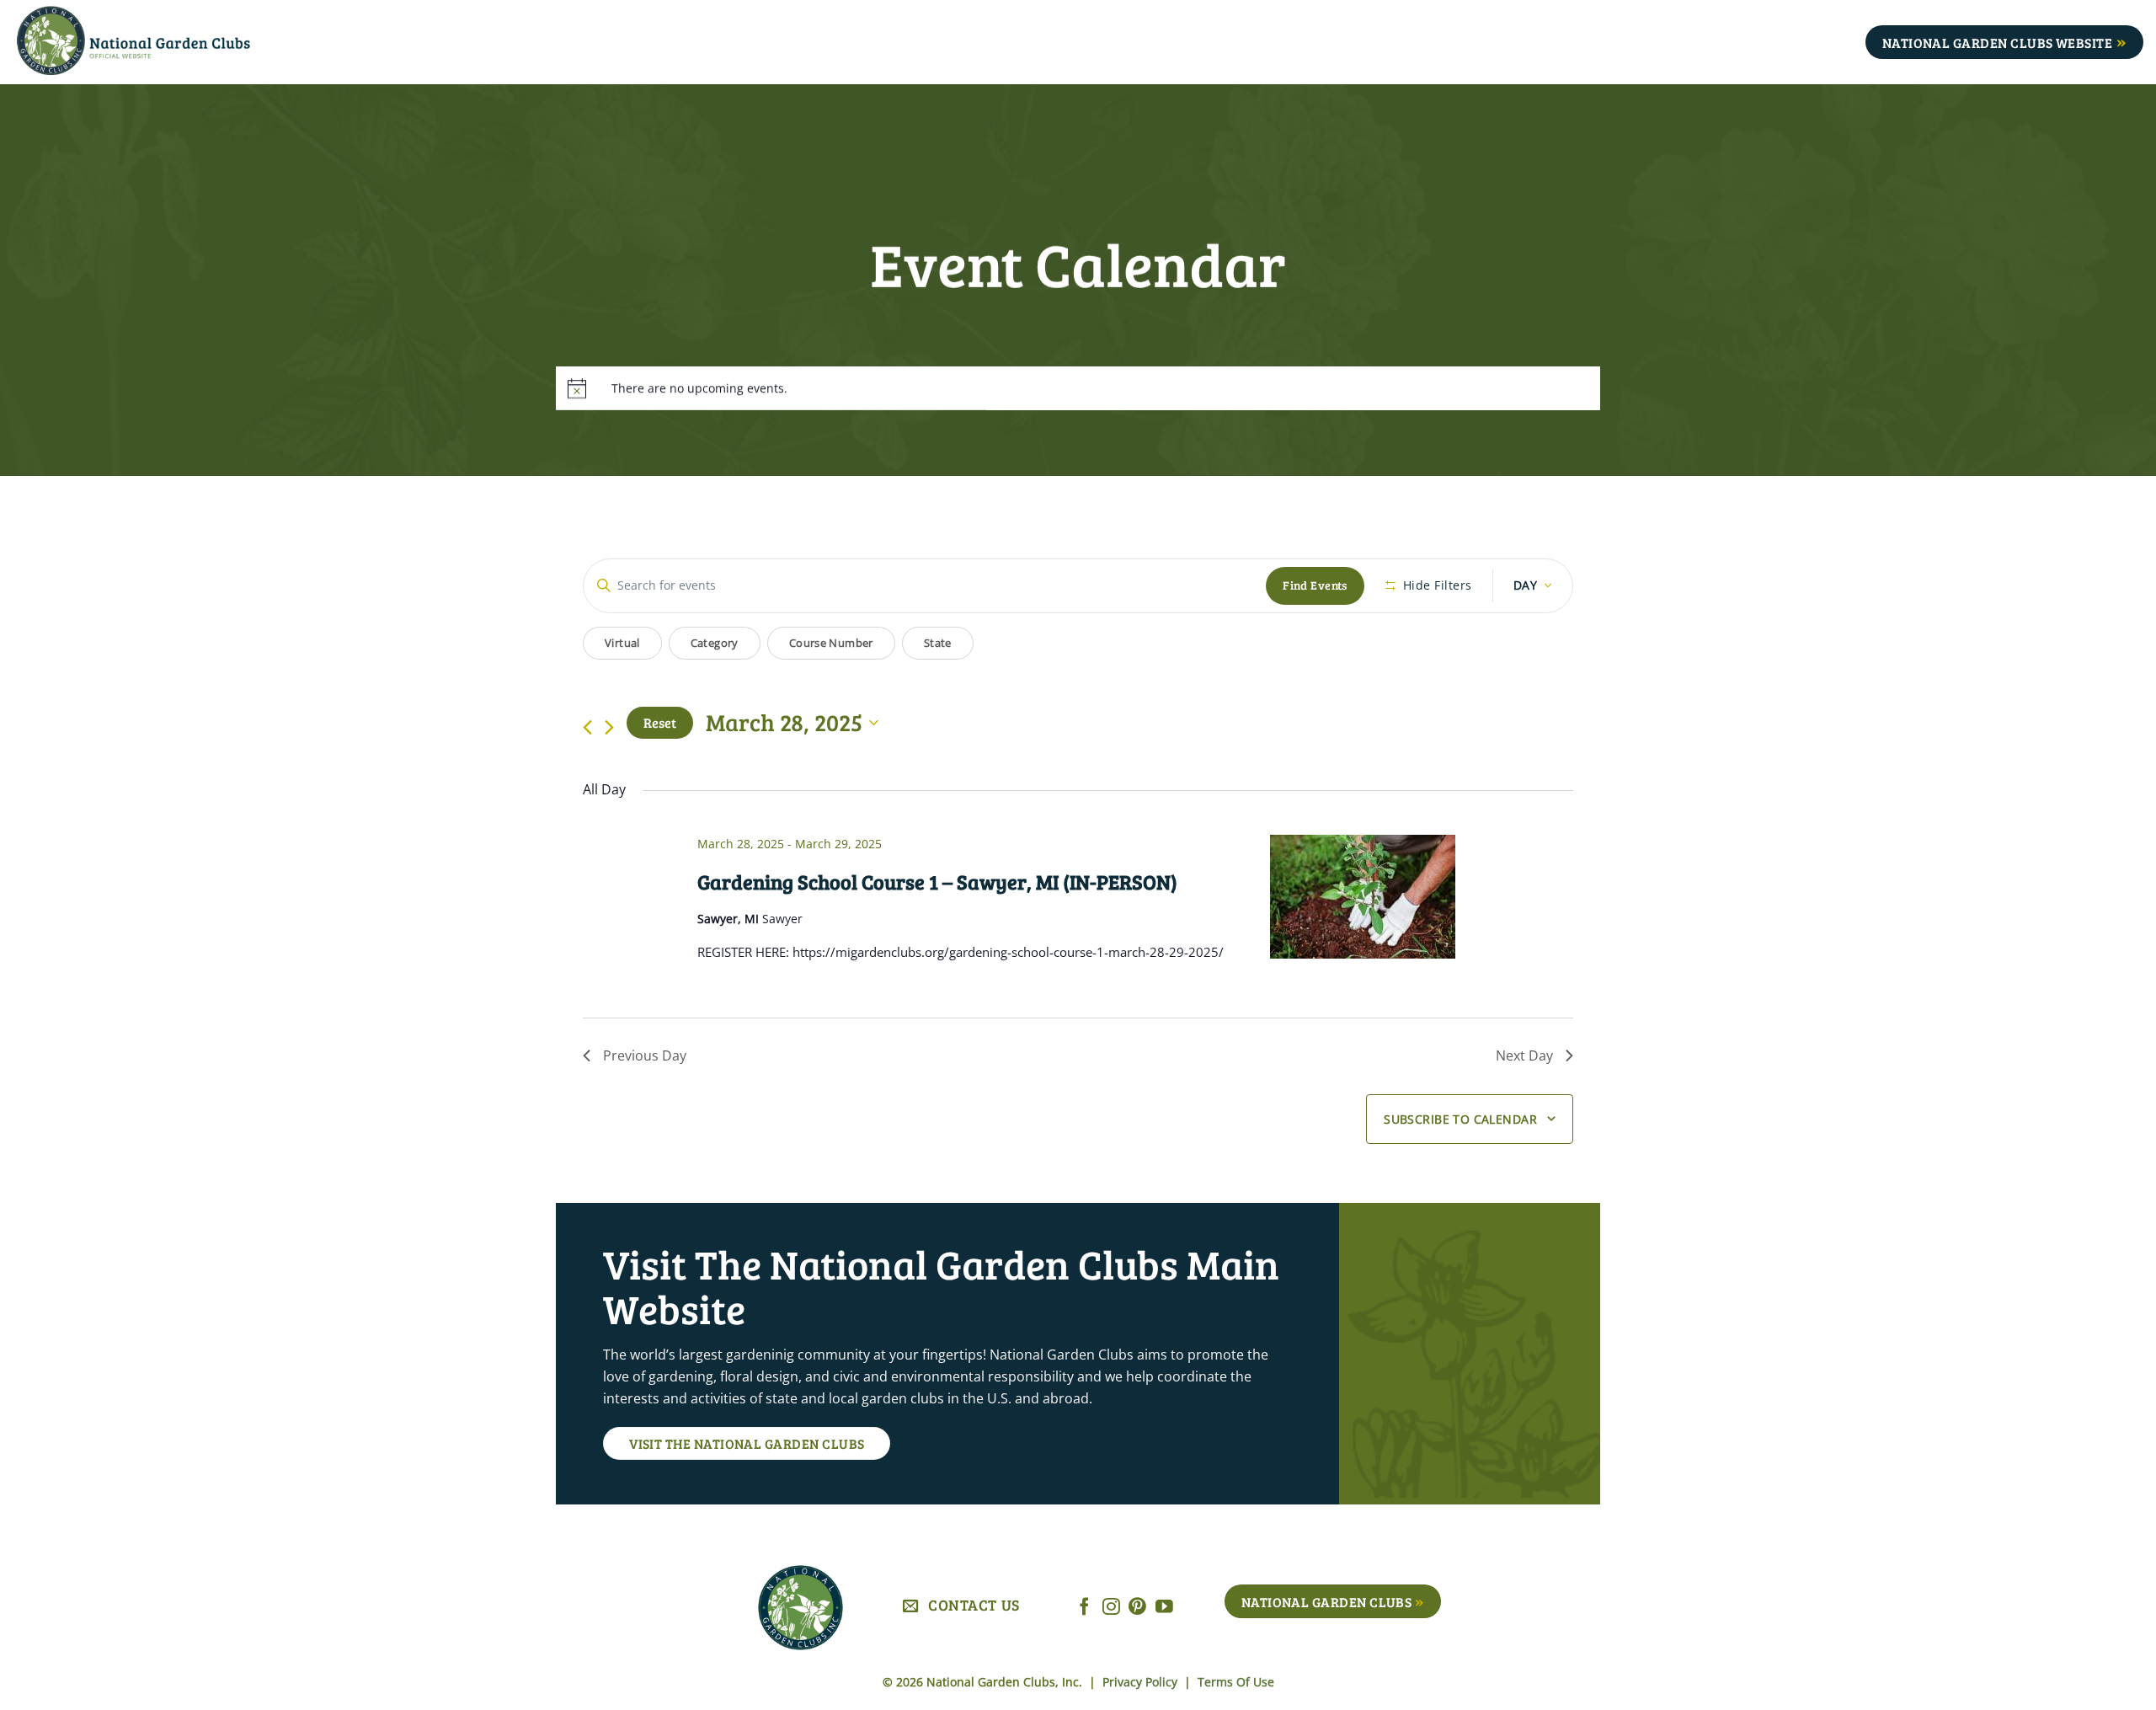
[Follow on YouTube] (1164, 1608)
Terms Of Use (1236, 1682)
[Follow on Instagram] (1111, 1608)
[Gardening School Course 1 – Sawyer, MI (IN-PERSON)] (1422, 897)
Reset (660, 722)
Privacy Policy (1142, 1682)
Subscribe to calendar (1460, 1119)
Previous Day (645, 1055)
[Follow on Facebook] (1084, 1608)
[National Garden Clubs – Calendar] (160, 42)
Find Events (1315, 585)
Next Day (1524, 1055)
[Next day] (609, 727)
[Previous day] (587, 727)
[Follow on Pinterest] (1137, 1608)
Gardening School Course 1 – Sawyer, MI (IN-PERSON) (937, 882)
